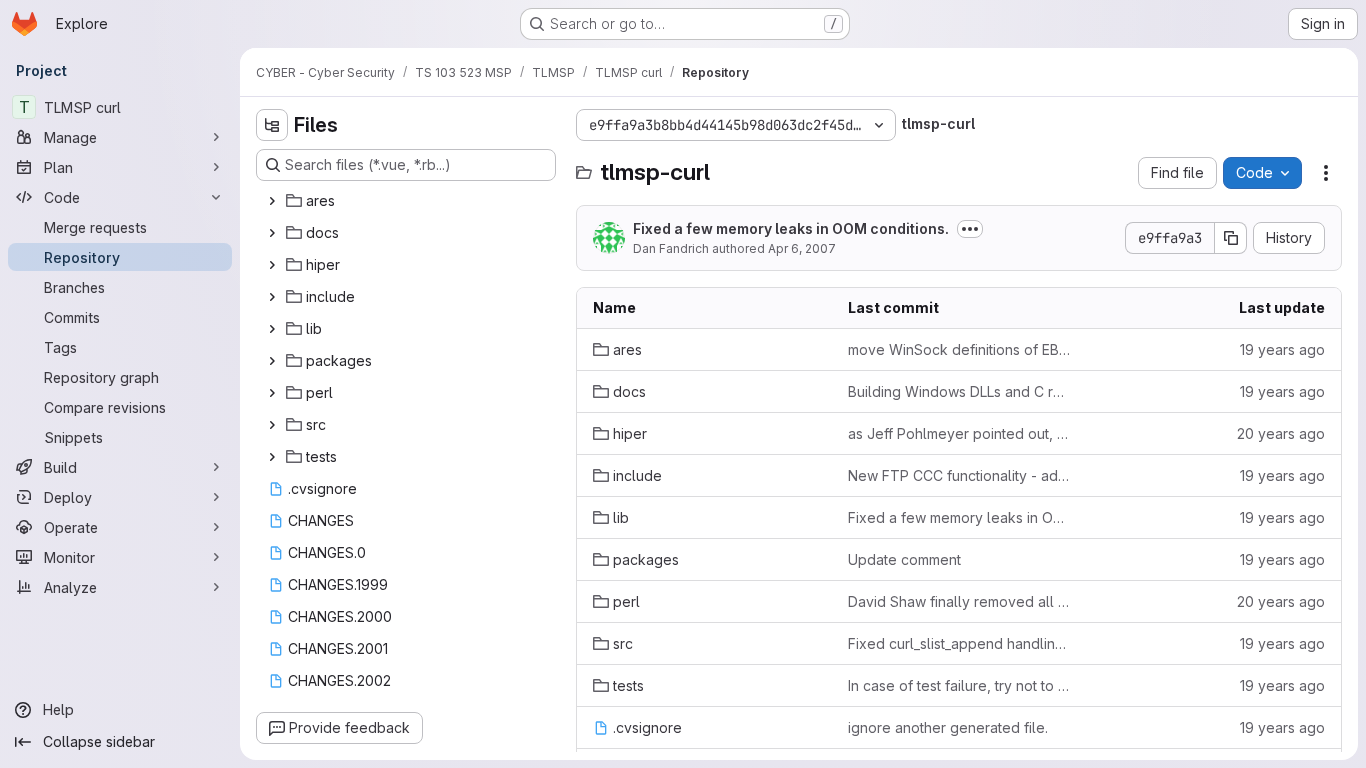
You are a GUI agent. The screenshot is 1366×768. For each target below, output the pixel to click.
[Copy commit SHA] (1231, 238)
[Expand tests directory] (272, 457)
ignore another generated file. (948, 727)
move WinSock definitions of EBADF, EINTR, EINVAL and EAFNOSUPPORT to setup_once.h (959, 349)
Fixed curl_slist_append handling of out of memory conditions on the (959, 643)
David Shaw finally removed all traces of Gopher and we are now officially (959, 601)
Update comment (904, 559)
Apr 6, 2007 (802, 248)
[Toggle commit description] (970, 229)
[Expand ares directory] (272, 201)
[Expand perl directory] (272, 393)
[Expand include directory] (272, 297)
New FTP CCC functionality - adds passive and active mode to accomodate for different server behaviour (959, 475)
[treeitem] (408, 201)
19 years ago (1282, 349)
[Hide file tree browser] (272, 125)
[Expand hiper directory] (272, 265)
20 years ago (1281, 433)
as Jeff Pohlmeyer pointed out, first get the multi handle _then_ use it (959, 433)
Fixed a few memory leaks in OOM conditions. (791, 228)
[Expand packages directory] (272, 361)
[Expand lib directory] (272, 329)
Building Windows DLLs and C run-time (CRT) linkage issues (959, 391)
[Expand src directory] (272, 425)
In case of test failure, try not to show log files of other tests (959, 685)
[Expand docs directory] (272, 233)
